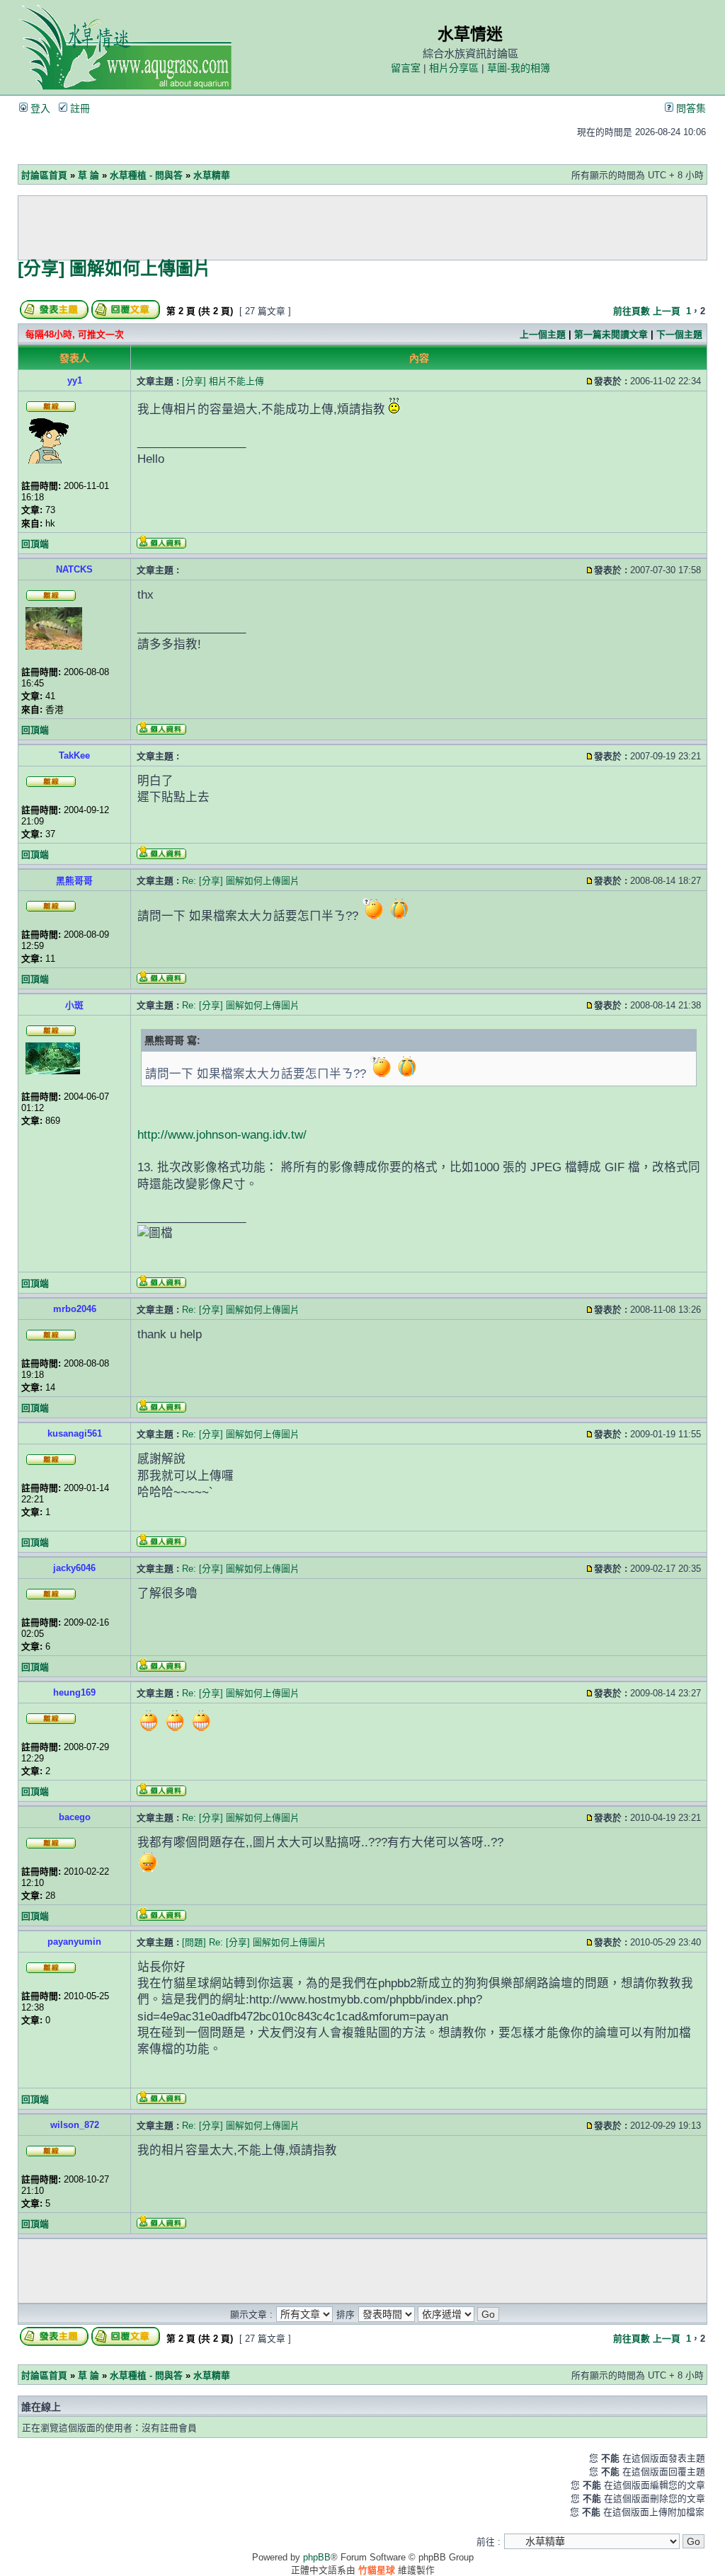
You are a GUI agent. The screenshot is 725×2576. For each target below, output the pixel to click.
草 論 (89, 175)
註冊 (79, 108)
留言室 (406, 68)
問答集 (690, 108)
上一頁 (667, 311)
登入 (39, 108)
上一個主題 (543, 334)
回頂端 (35, 544)
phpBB (317, 2557)
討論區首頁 (44, 175)
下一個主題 (679, 334)
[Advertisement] (362, 228)
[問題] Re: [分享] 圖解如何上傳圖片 (254, 1942)
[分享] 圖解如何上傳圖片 (114, 268)
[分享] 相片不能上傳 (223, 381)
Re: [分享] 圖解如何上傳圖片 (241, 881)
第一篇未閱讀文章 (611, 334)
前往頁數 (632, 311)
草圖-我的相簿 (519, 68)
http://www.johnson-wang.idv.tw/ (222, 1135)
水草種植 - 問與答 (146, 175)
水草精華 (212, 175)
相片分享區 (454, 68)
